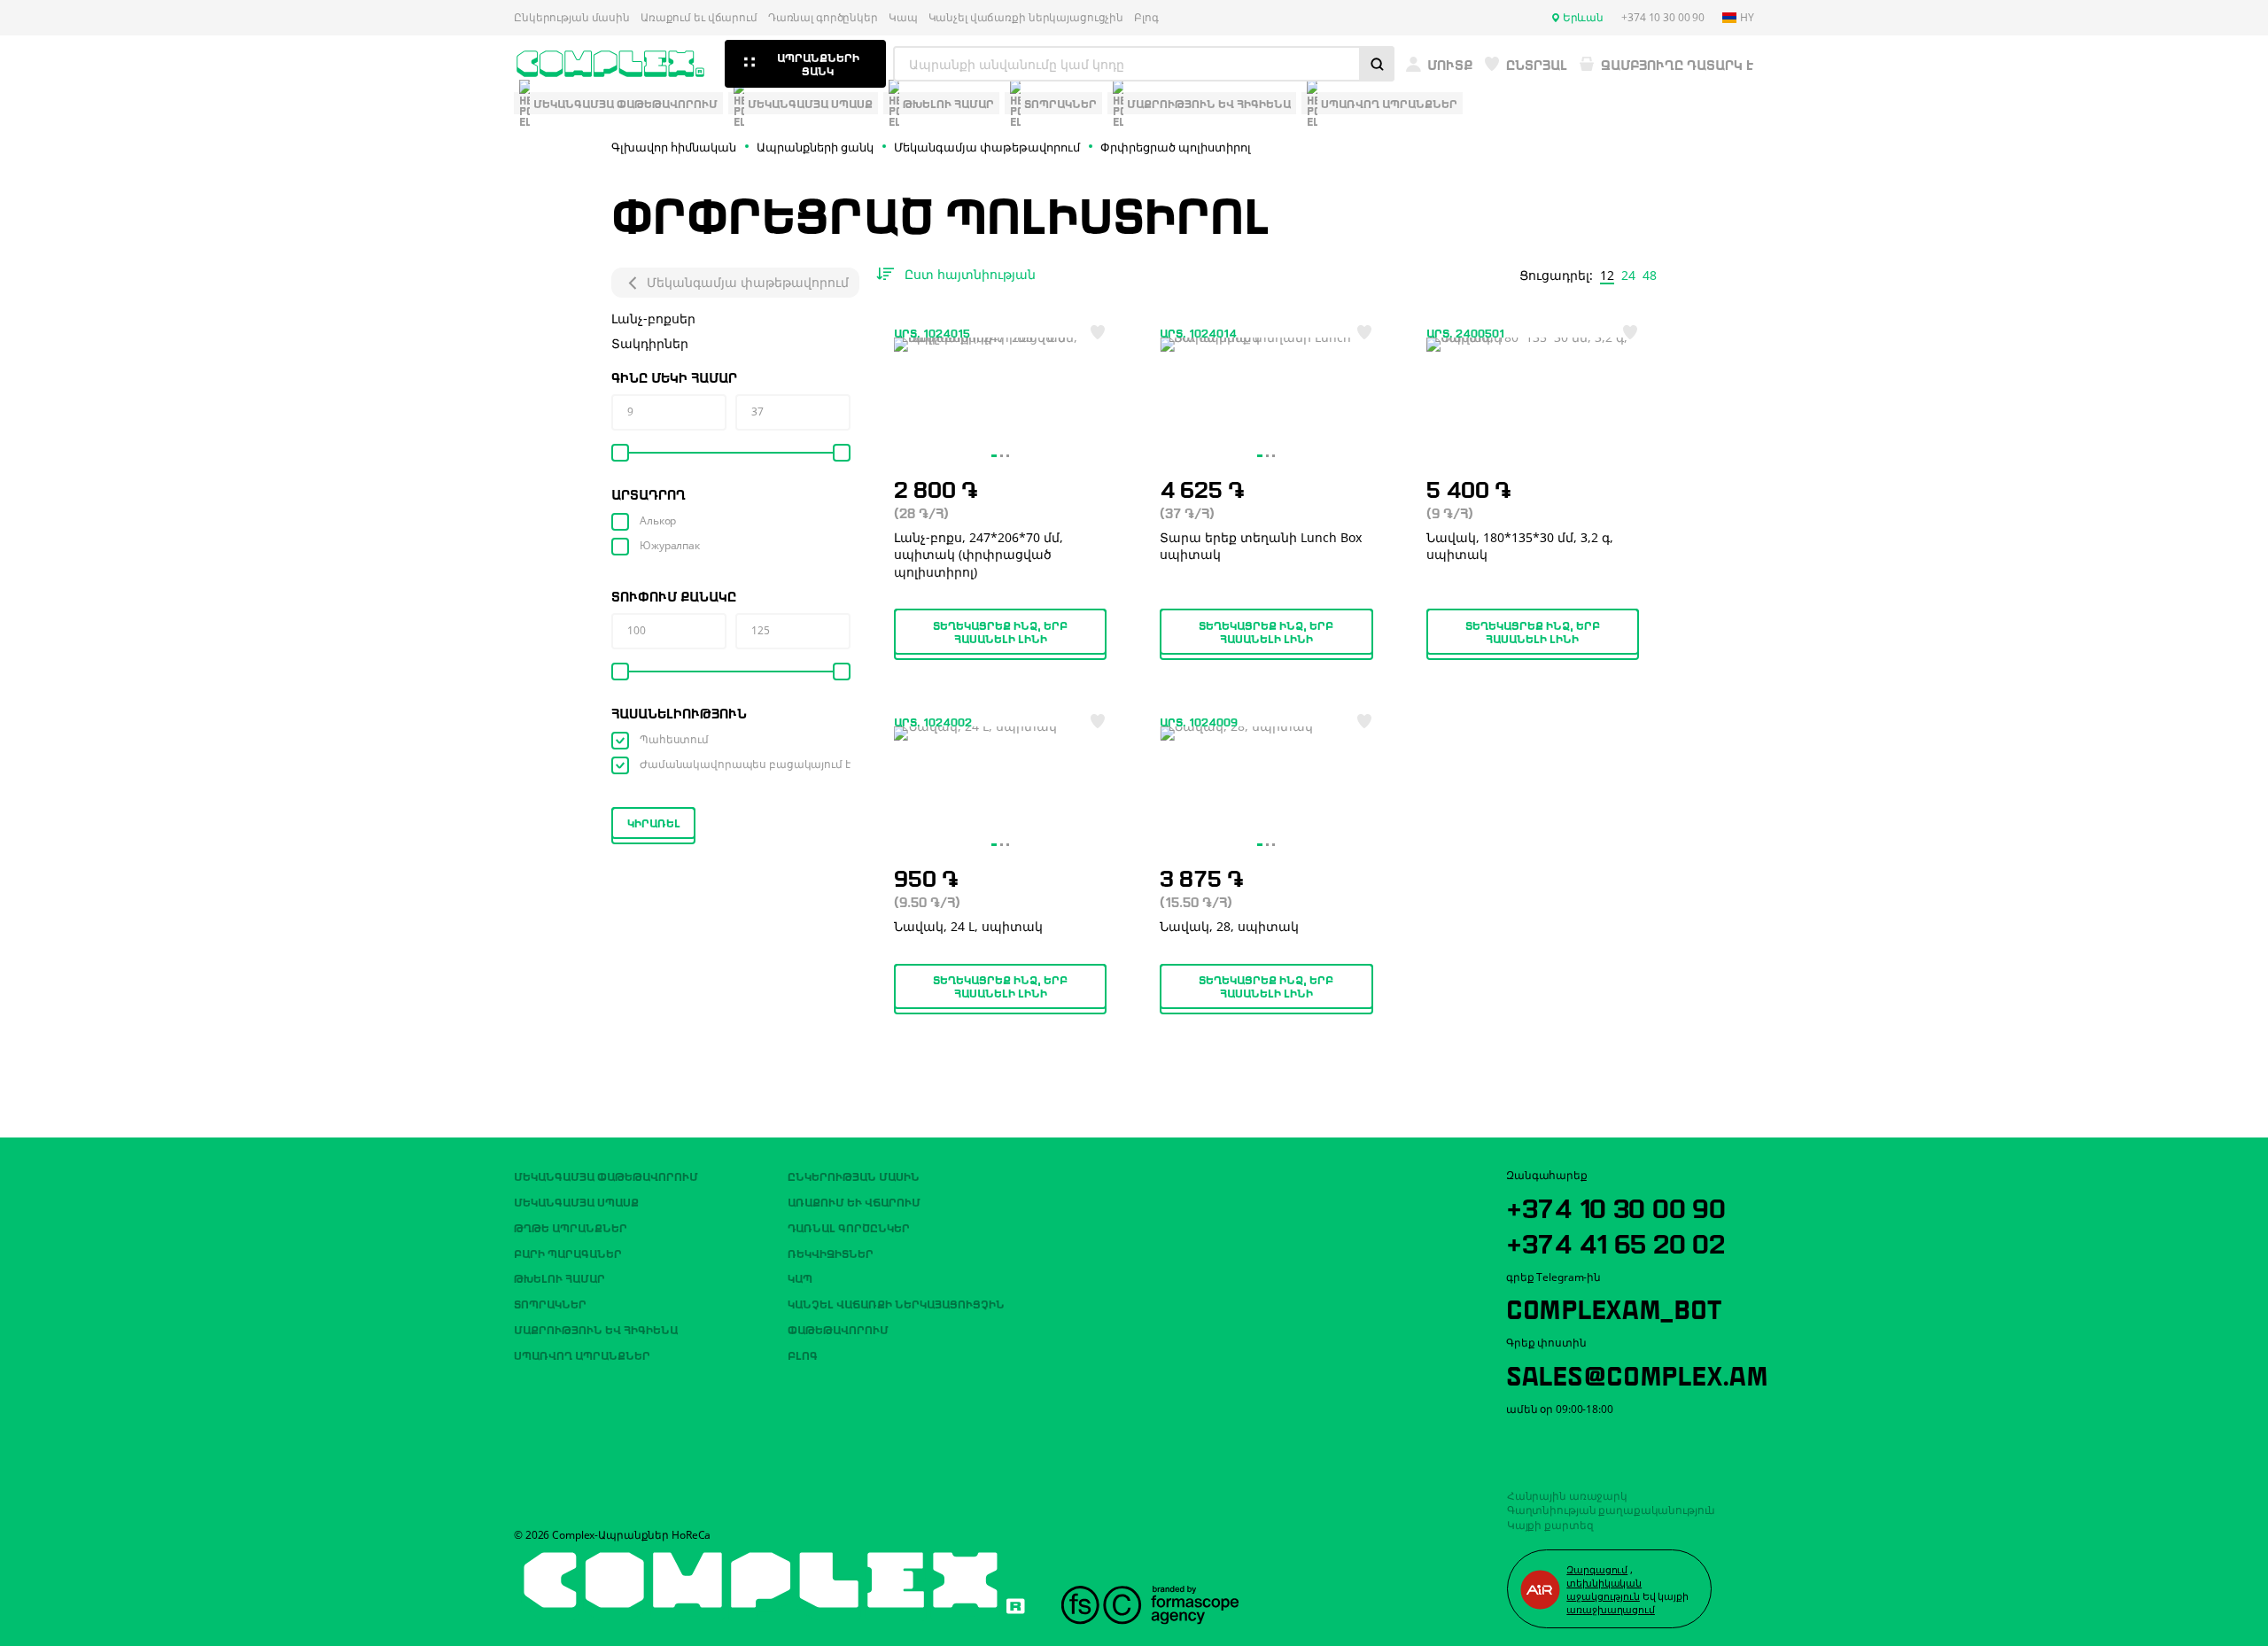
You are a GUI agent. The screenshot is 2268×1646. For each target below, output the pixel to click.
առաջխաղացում (1611, 1609)
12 (1607, 276)
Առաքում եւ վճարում (699, 18)
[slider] (620, 453)
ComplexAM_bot (1613, 1307)
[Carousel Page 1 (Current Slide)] (994, 456)
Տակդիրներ (650, 343)
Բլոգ (1146, 18)
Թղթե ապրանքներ (571, 1227)
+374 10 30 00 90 (1616, 1206)
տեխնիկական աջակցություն (1604, 1589)
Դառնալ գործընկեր (823, 18)
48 (1650, 276)
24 (1628, 276)
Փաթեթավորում (838, 1329)
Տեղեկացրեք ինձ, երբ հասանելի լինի (1000, 631)
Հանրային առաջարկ (1567, 1496)
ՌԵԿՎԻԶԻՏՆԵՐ (831, 1253)
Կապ (903, 18)
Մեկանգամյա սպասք (576, 1201)
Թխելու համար (559, 1277)
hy (1747, 18)
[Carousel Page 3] (1008, 456)
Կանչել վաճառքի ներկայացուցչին (1026, 18)
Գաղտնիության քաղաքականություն (1612, 1510)
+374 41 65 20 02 (1616, 1241)
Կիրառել (654, 822)
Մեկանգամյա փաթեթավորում (748, 282)
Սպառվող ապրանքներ (582, 1355)
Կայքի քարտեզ (1550, 1525)
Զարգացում (1597, 1569)
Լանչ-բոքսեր (653, 318)
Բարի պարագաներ (568, 1253)
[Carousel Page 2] (1002, 456)
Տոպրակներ (550, 1303)
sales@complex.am (1637, 1373)
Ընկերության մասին (572, 18)
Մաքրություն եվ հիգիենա (596, 1329)
